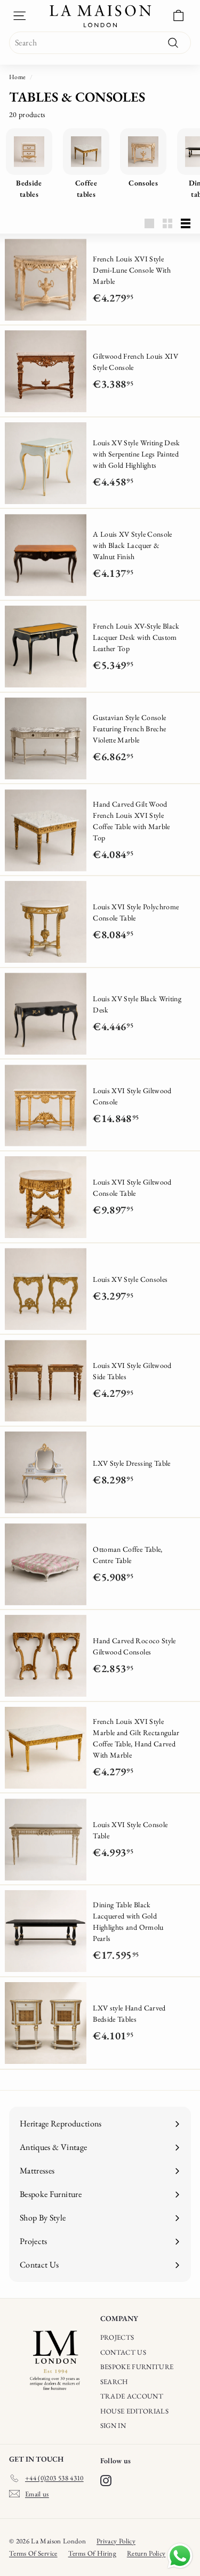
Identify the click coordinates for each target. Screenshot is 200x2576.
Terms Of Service (33, 2553)
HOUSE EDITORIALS (135, 2411)
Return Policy (146, 2553)
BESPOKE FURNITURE (137, 2367)
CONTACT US (123, 2352)
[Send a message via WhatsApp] (180, 2556)
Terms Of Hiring (92, 2553)
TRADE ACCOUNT (132, 2396)
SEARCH (114, 2382)
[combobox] (100, 43)
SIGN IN (113, 2426)
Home (17, 77)
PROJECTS (117, 2337)
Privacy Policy (116, 2541)
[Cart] (178, 16)
